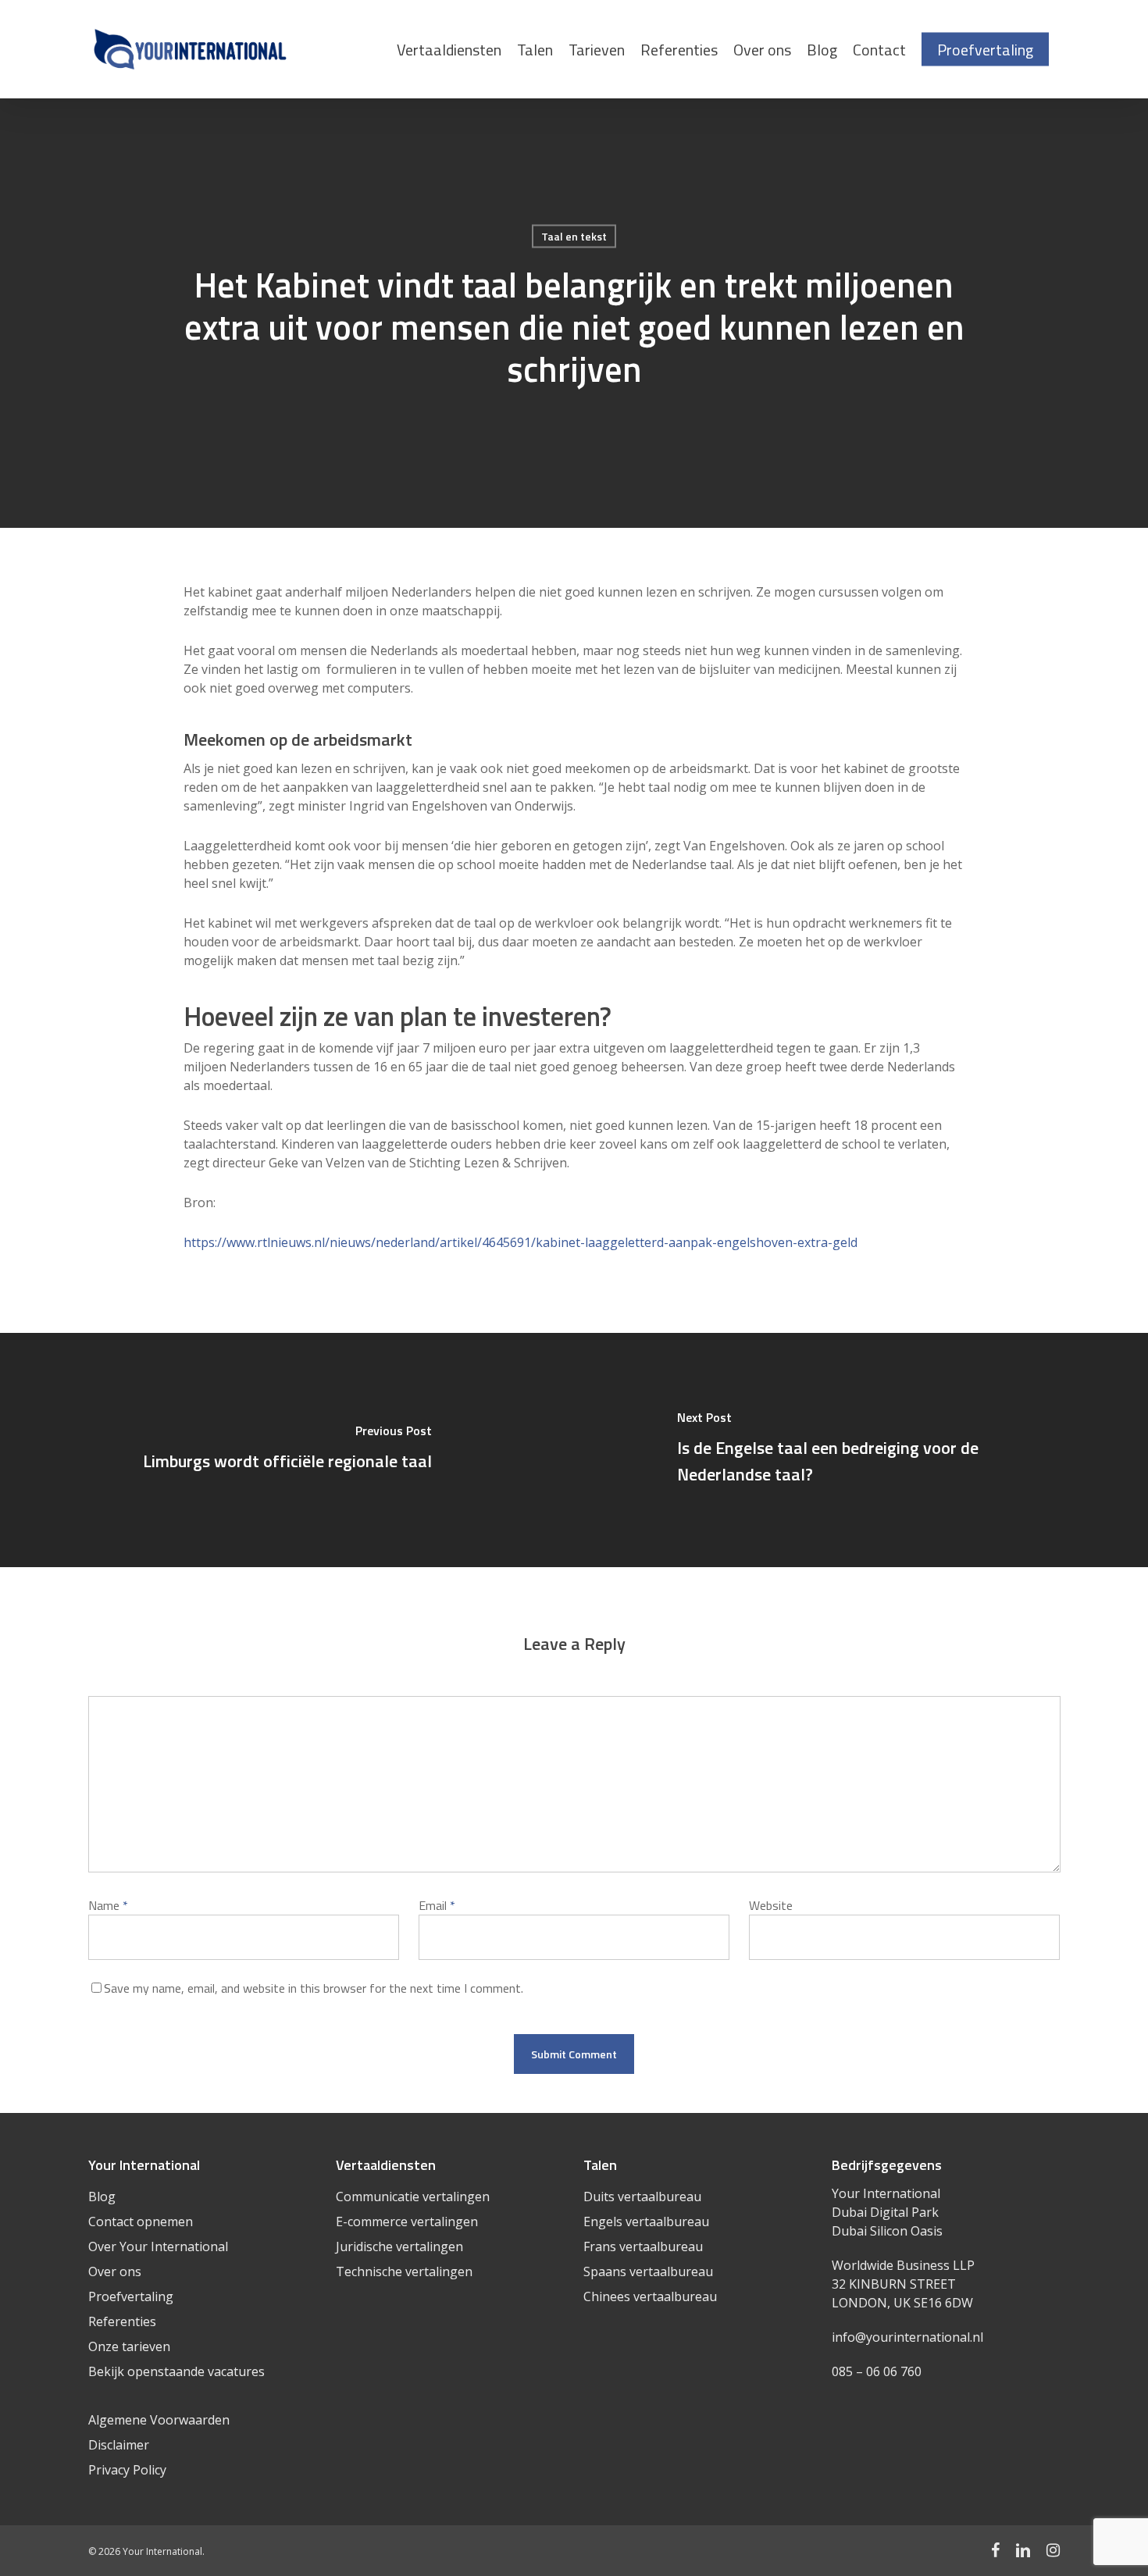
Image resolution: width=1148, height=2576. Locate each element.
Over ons (115, 2271)
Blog (102, 2197)
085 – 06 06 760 (877, 2371)
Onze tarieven (129, 2346)
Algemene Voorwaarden (159, 2420)
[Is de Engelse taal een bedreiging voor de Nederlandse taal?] (861, 1450)
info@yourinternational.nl (907, 2337)
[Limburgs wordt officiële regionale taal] (287, 1450)
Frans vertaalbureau (643, 2246)
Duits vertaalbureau (642, 2197)
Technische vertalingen (404, 2271)
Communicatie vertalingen (413, 2197)
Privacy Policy (127, 2470)
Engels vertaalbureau (646, 2221)
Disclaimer (119, 2445)
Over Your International (158, 2246)
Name (108, 1905)
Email (437, 1905)
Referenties (122, 2321)
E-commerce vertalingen (407, 2221)
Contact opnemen (141, 2221)
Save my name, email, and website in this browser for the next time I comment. (314, 1988)
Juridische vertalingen (399, 2246)
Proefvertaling (131, 2296)
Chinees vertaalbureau (650, 2296)
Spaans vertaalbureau (648, 2271)
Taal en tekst (574, 236)
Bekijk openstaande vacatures (176, 2371)
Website (771, 1905)
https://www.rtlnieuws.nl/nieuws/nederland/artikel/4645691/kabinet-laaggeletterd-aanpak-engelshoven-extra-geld (521, 1242)
